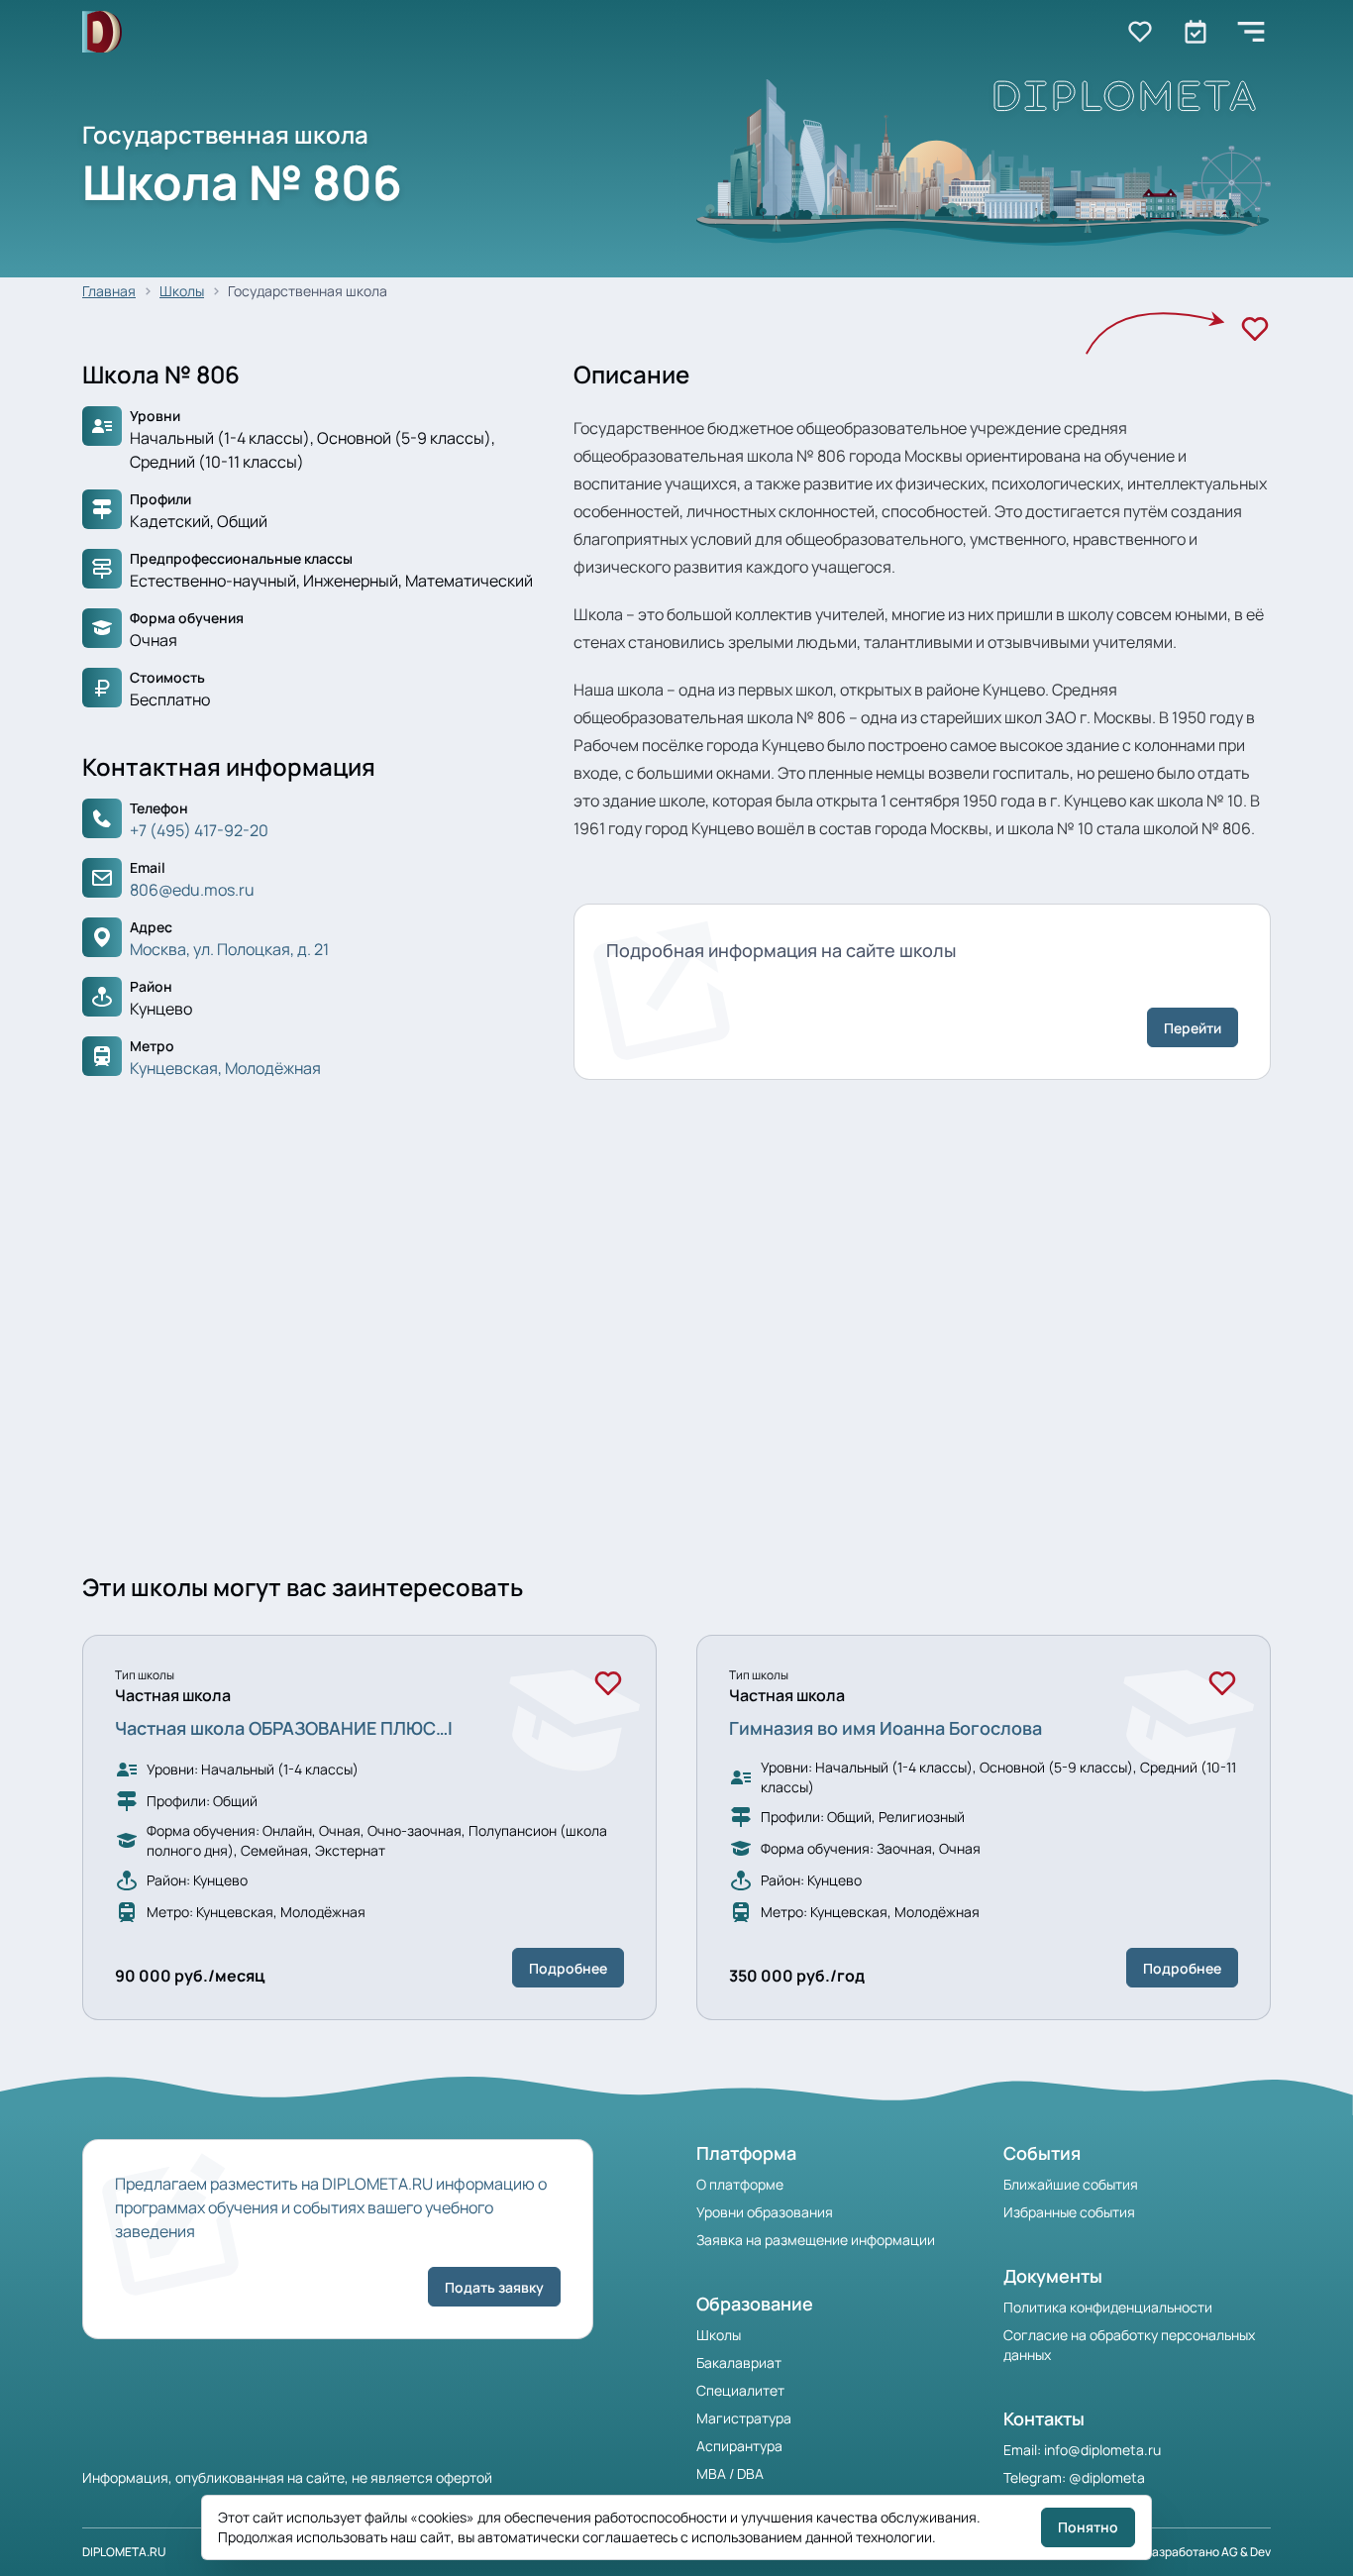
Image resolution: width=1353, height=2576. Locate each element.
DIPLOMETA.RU (124, 2552)
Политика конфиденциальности (1108, 2307)
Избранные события (1069, 2212)
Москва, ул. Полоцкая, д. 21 (229, 949)
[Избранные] (1140, 32)
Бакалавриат (739, 2362)
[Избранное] (1255, 329)
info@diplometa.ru (1102, 2450)
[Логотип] (102, 32)
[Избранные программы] (1196, 32)
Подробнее (568, 1968)
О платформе (740, 2184)
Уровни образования (765, 2212)
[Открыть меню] (1251, 32)
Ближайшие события (1071, 2184)
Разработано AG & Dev (1208, 2552)
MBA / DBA (730, 2473)
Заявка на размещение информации (816, 2240)
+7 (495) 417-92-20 (199, 830)
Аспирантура (739, 2446)
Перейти (1193, 1028)
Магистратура (744, 2418)
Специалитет (740, 2390)
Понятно (1088, 2527)
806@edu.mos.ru (192, 890)
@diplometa (1107, 2477)
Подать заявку (494, 2287)
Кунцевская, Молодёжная (225, 1068)
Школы (182, 291)
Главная (109, 291)
